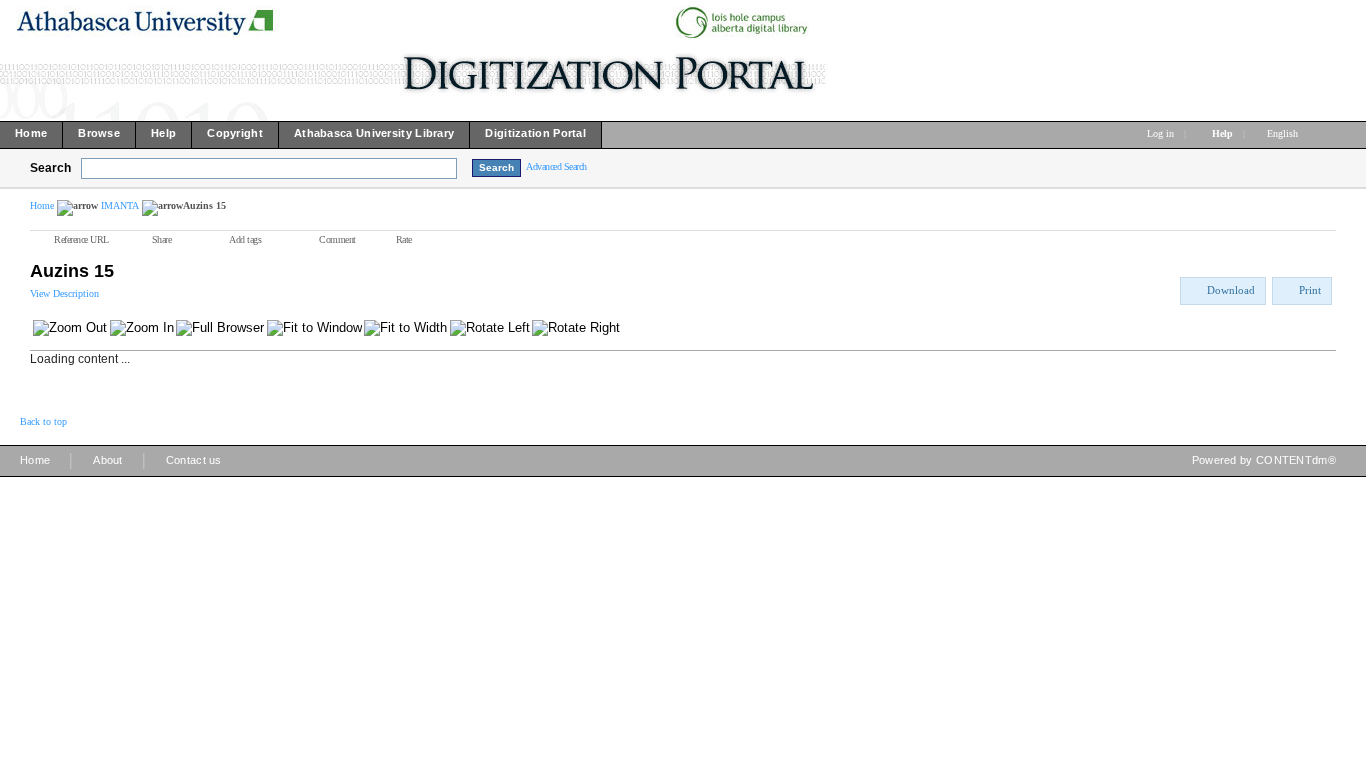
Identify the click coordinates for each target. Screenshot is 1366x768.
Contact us (194, 460)
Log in (1160, 133)
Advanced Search (556, 166)
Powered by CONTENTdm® (1264, 460)
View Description (64, 293)
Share (162, 239)
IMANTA (120, 205)
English (1284, 133)
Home (42, 205)
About (108, 460)
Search (50, 168)
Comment (337, 239)
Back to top (43, 421)
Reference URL (81, 239)
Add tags (245, 239)
